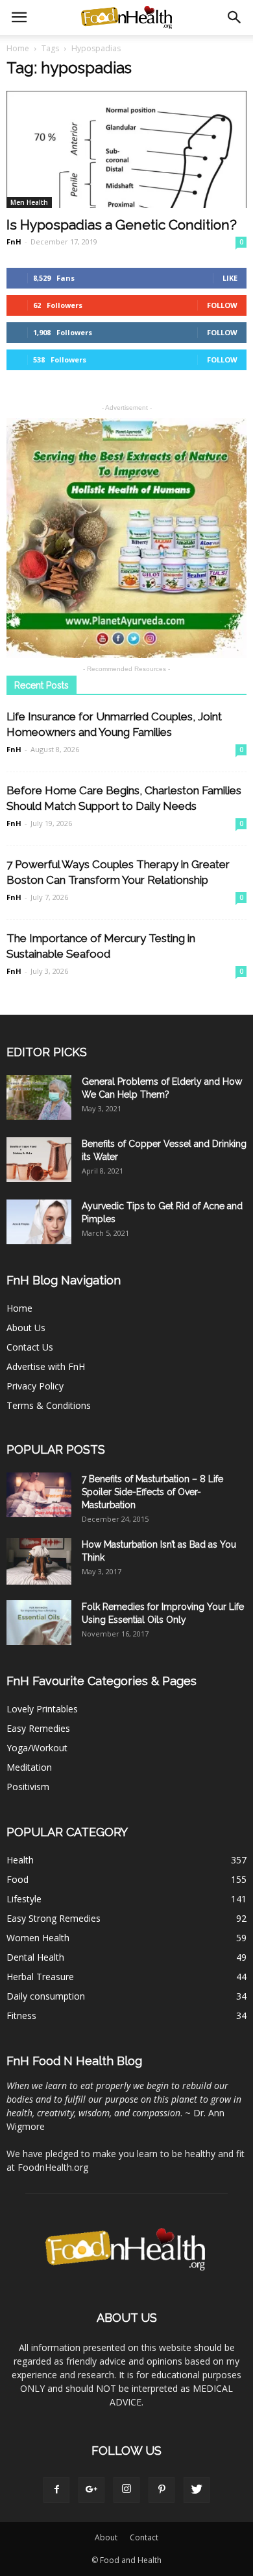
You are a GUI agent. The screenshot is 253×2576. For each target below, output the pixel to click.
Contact (144, 2537)
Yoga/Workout (37, 1748)
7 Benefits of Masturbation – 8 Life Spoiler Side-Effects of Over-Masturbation (152, 1492)
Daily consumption (46, 1996)
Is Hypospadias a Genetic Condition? (122, 225)
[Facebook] (56, 2490)
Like (230, 278)
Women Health (38, 1938)
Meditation (29, 1767)
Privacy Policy (35, 1386)
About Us (26, 1328)
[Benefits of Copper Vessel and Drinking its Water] (39, 1160)
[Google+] (91, 2490)
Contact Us (30, 1347)
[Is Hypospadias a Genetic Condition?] (126, 149)
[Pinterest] (162, 2490)
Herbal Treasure (40, 1977)
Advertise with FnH (46, 1366)
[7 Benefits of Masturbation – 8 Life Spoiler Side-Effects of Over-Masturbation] (39, 1495)
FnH (14, 242)
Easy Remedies (38, 1728)
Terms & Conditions (49, 1405)
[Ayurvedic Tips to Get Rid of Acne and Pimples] (39, 1222)
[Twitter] (197, 2490)
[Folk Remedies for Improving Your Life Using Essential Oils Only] (39, 1623)
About (106, 2537)
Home (18, 48)
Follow (222, 305)
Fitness (21, 2015)
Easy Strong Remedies (54, 1918)
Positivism (28, 1787)
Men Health (29, 202)
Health (20, 1860)
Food (18, 1879)
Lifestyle (24, 1899)
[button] (235, 18)
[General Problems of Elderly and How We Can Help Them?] (39, 1097)
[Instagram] (126, 2490)
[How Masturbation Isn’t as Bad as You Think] (39, 1561)
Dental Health (35, 1957)
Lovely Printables (42, 1709)
